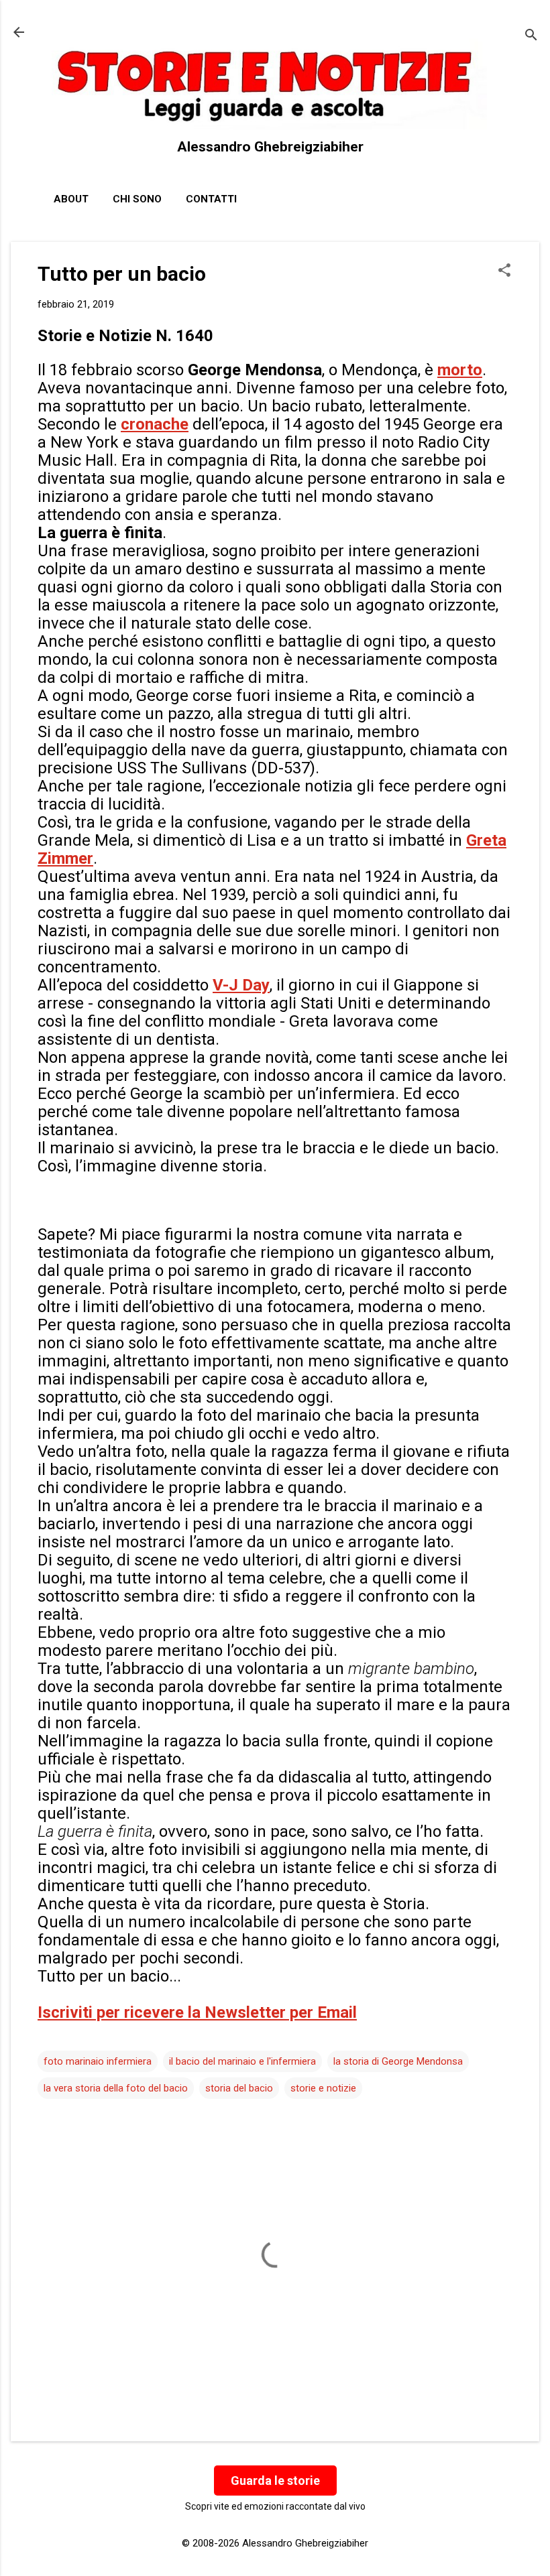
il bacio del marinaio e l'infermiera (242, 2061)
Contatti (211, 199)
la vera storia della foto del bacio (116, 2088)
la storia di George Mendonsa (398, 2061)
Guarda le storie (275, 2481)
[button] (504, 271)
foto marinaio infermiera (98, 2061)
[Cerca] (531, 37)
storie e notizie (323, 2088)
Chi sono (137, 199)
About (71, 199)
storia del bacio (239, 2088)
